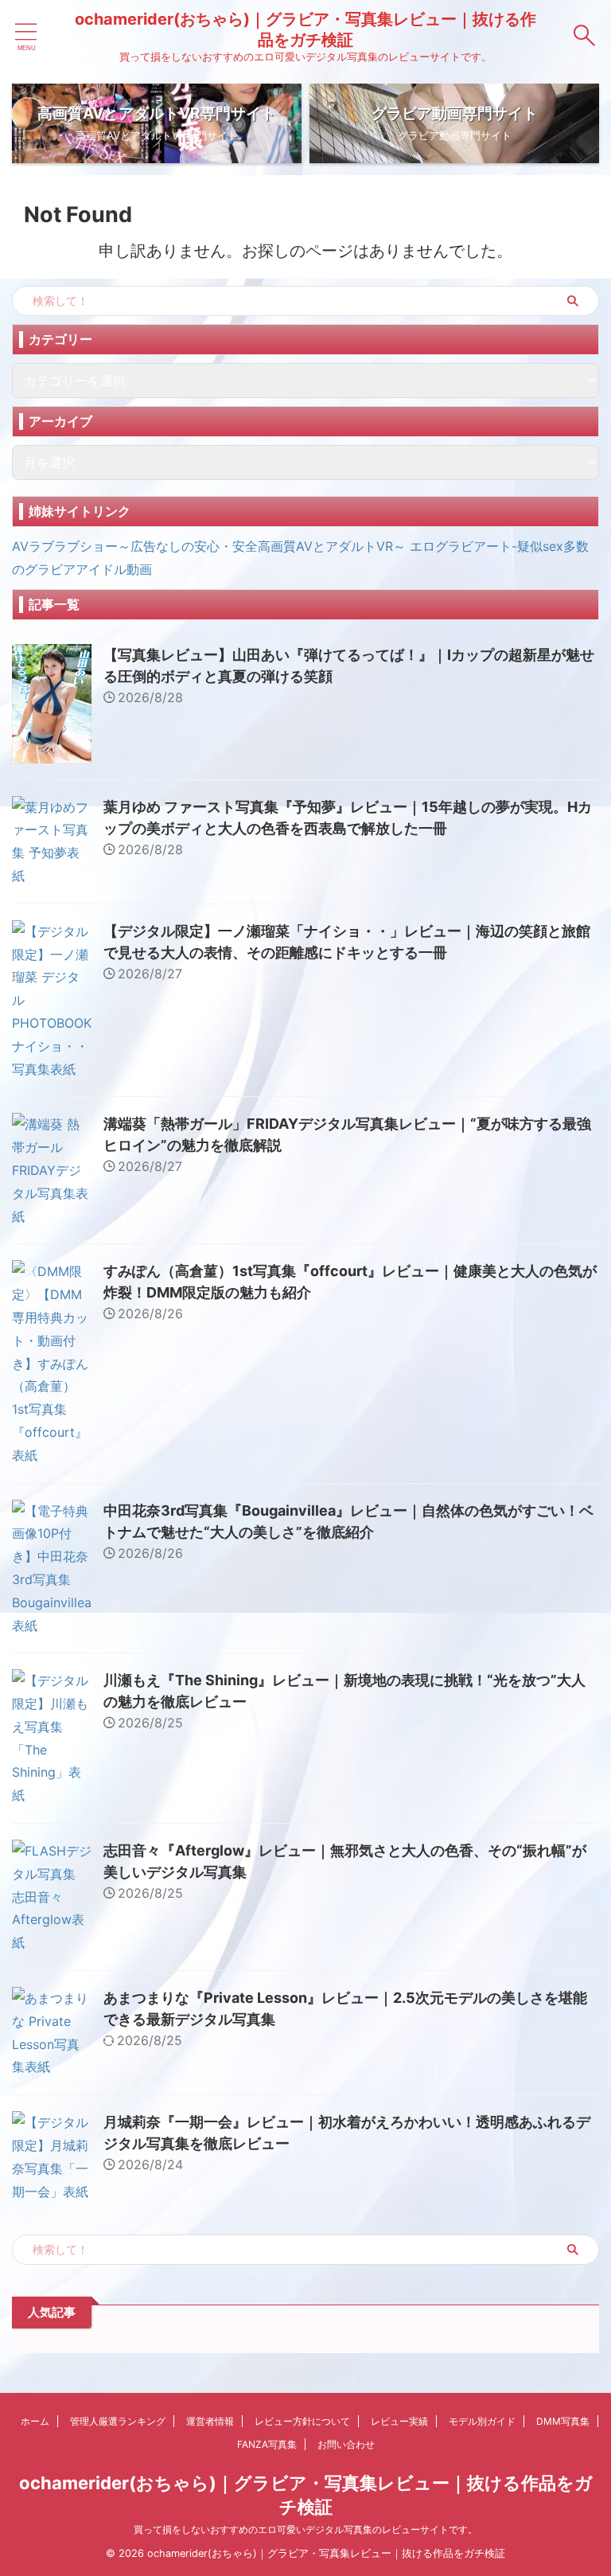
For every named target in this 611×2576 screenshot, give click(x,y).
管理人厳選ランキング (118, 2421)
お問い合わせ (346, 2444)
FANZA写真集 (267, 2444)
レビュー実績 (399, 2421)
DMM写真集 (563, 2421)
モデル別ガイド (482, 2421)
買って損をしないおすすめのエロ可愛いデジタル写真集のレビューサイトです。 (305, 2529)
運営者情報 (210, 2421)
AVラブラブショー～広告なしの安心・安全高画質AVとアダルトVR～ (209, 546)
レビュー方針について (302, 2421)
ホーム (35, 2421)
